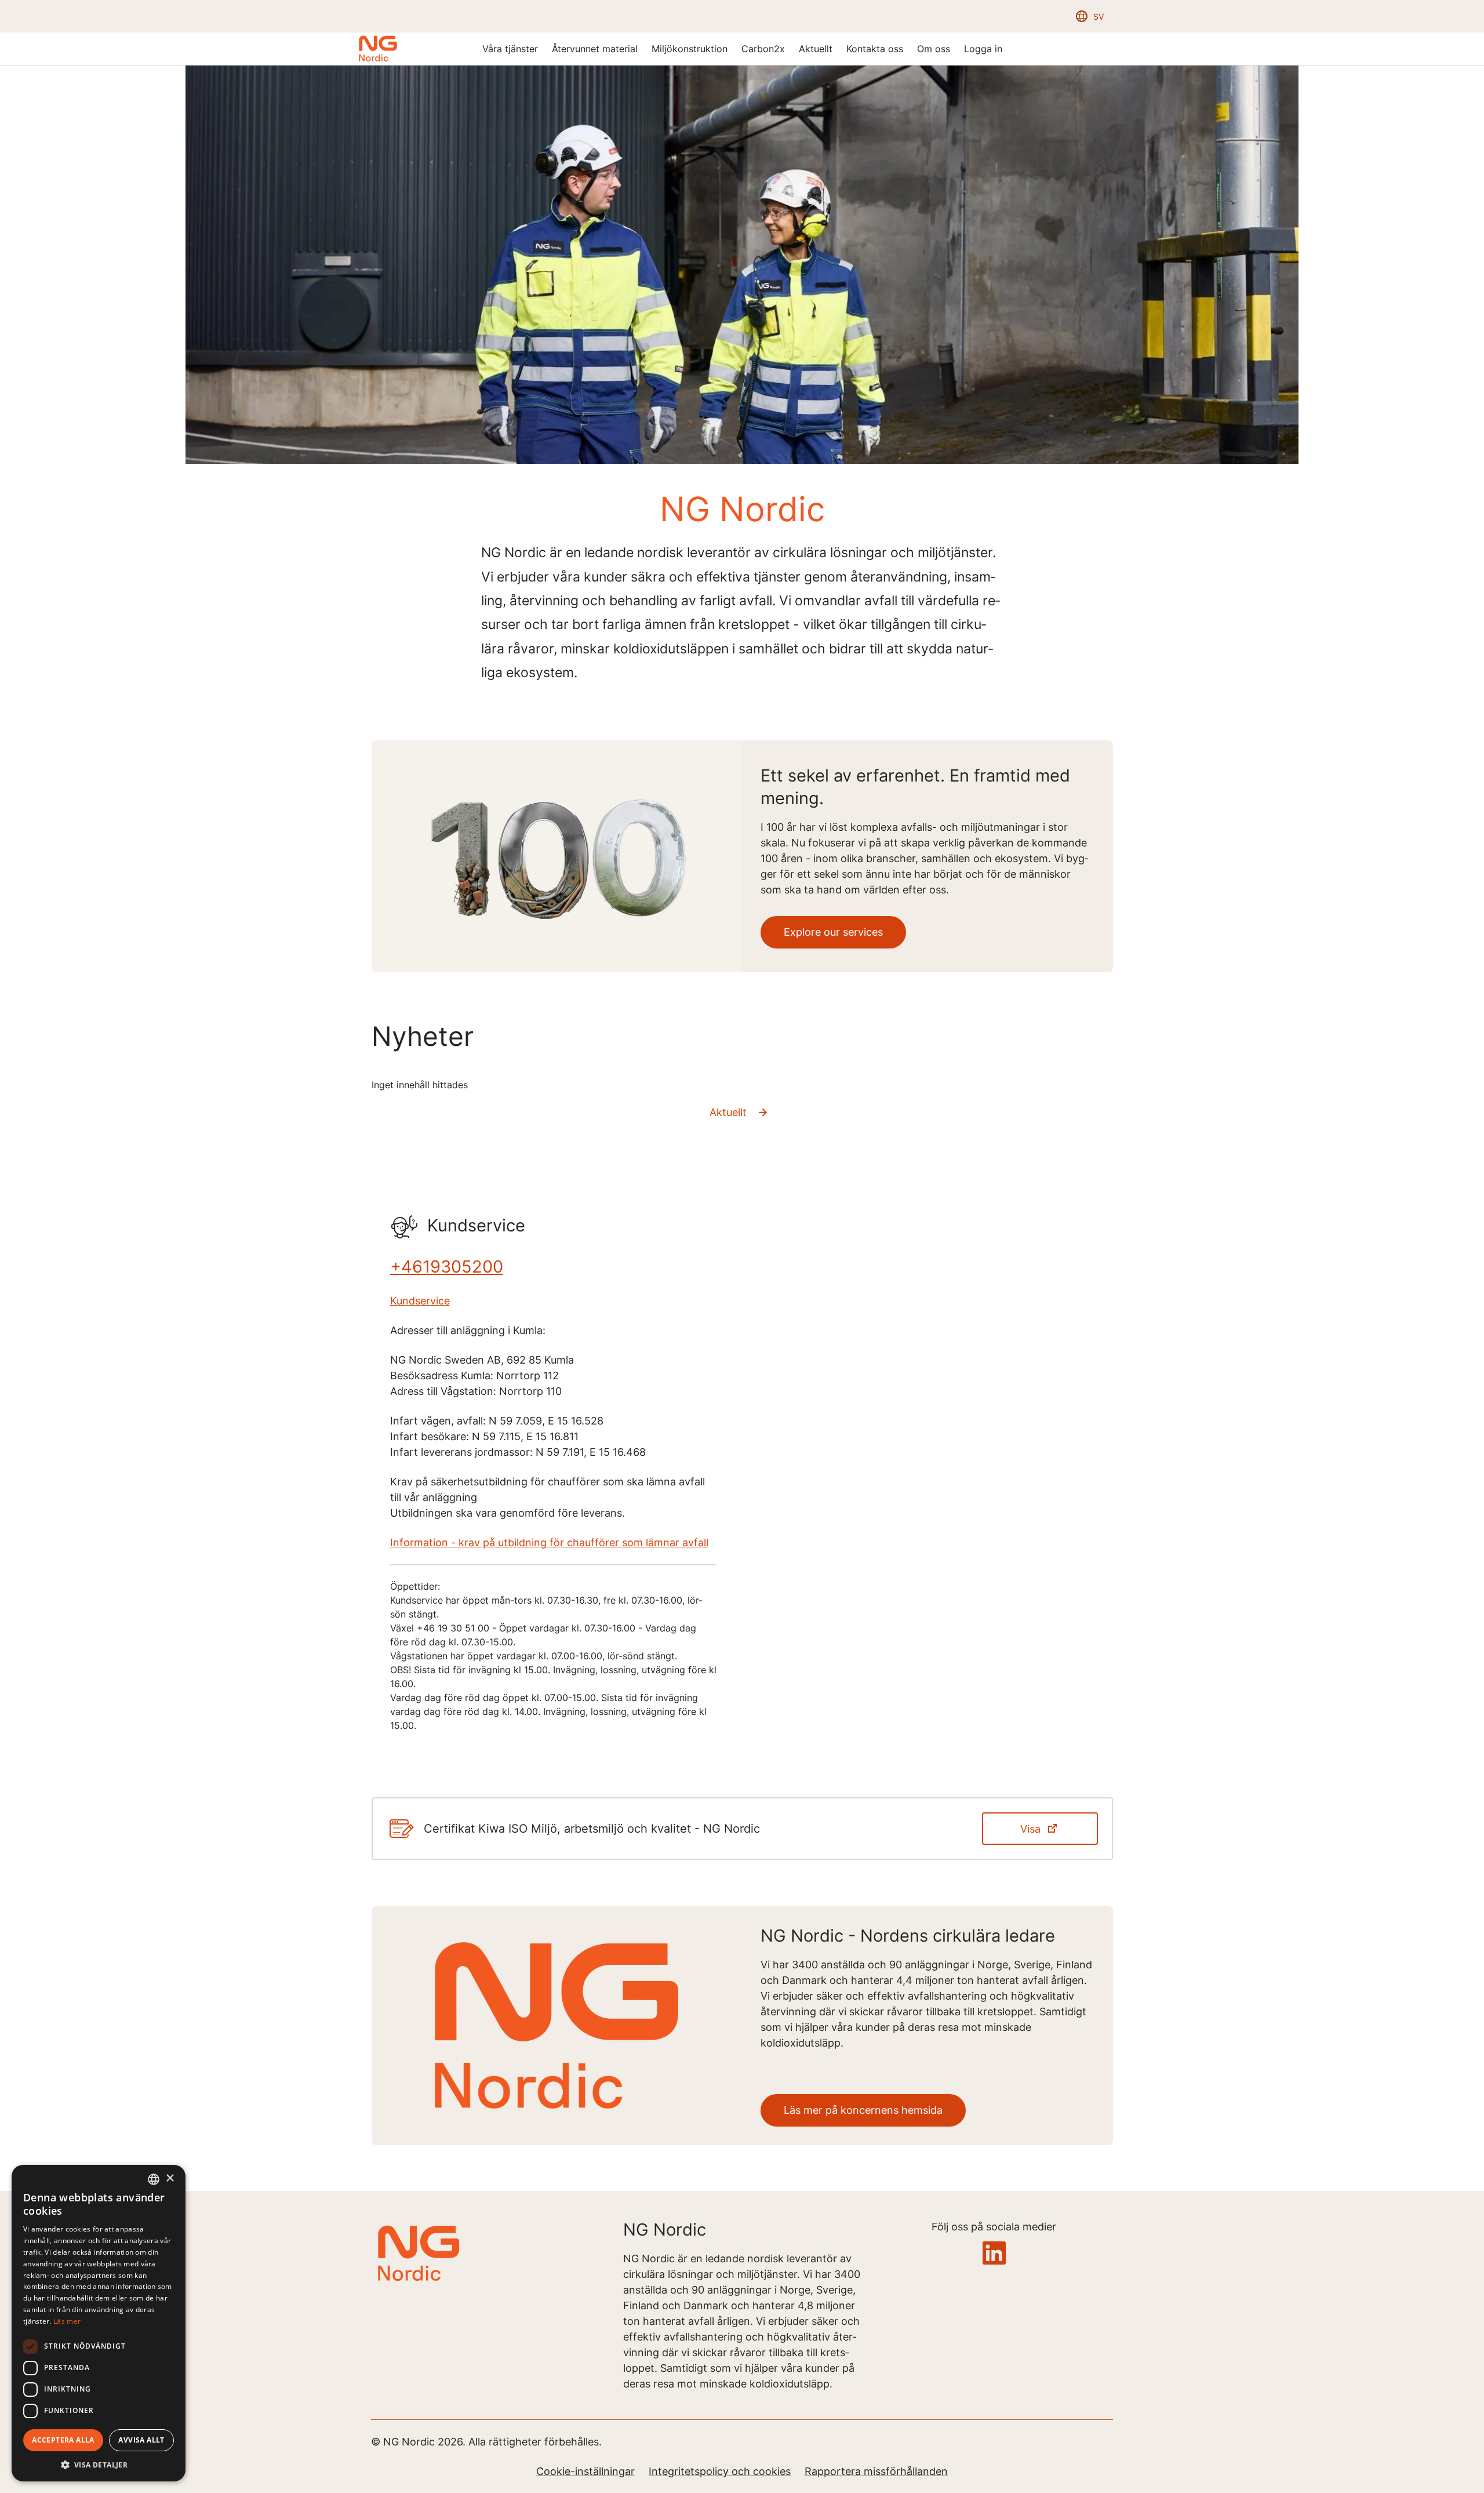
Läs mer (67, 2321)
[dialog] (99, 2323)
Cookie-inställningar (585, 2471)
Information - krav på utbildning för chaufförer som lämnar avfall (549, 1542)
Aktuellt (728, 1112)
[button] (99, 2464)
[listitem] (510, 49)
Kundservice (420, 1301)
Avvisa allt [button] (141, 2440)
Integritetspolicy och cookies (720, 2471)
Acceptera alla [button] (63, 2440)
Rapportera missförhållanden (876, 2471)
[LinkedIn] (994, 2254)
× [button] (170, 2178)
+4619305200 (447, 1267)
